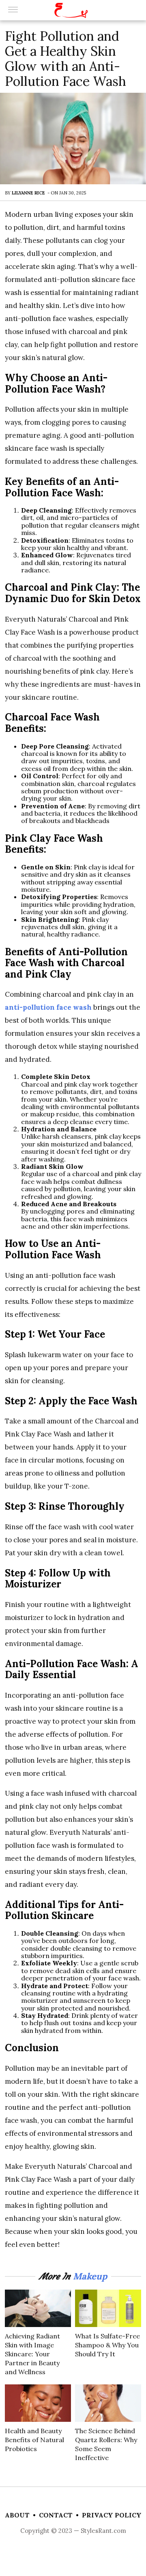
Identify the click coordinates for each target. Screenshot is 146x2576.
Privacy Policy (112, 2515)
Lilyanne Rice (28, 193)
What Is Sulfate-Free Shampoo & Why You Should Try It (107, 2345)
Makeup (90, 2276)
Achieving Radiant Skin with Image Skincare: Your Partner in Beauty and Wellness (32, 2354)
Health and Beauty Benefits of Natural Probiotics (34, 2440)
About (17, 2515)
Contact (56, 2515)
